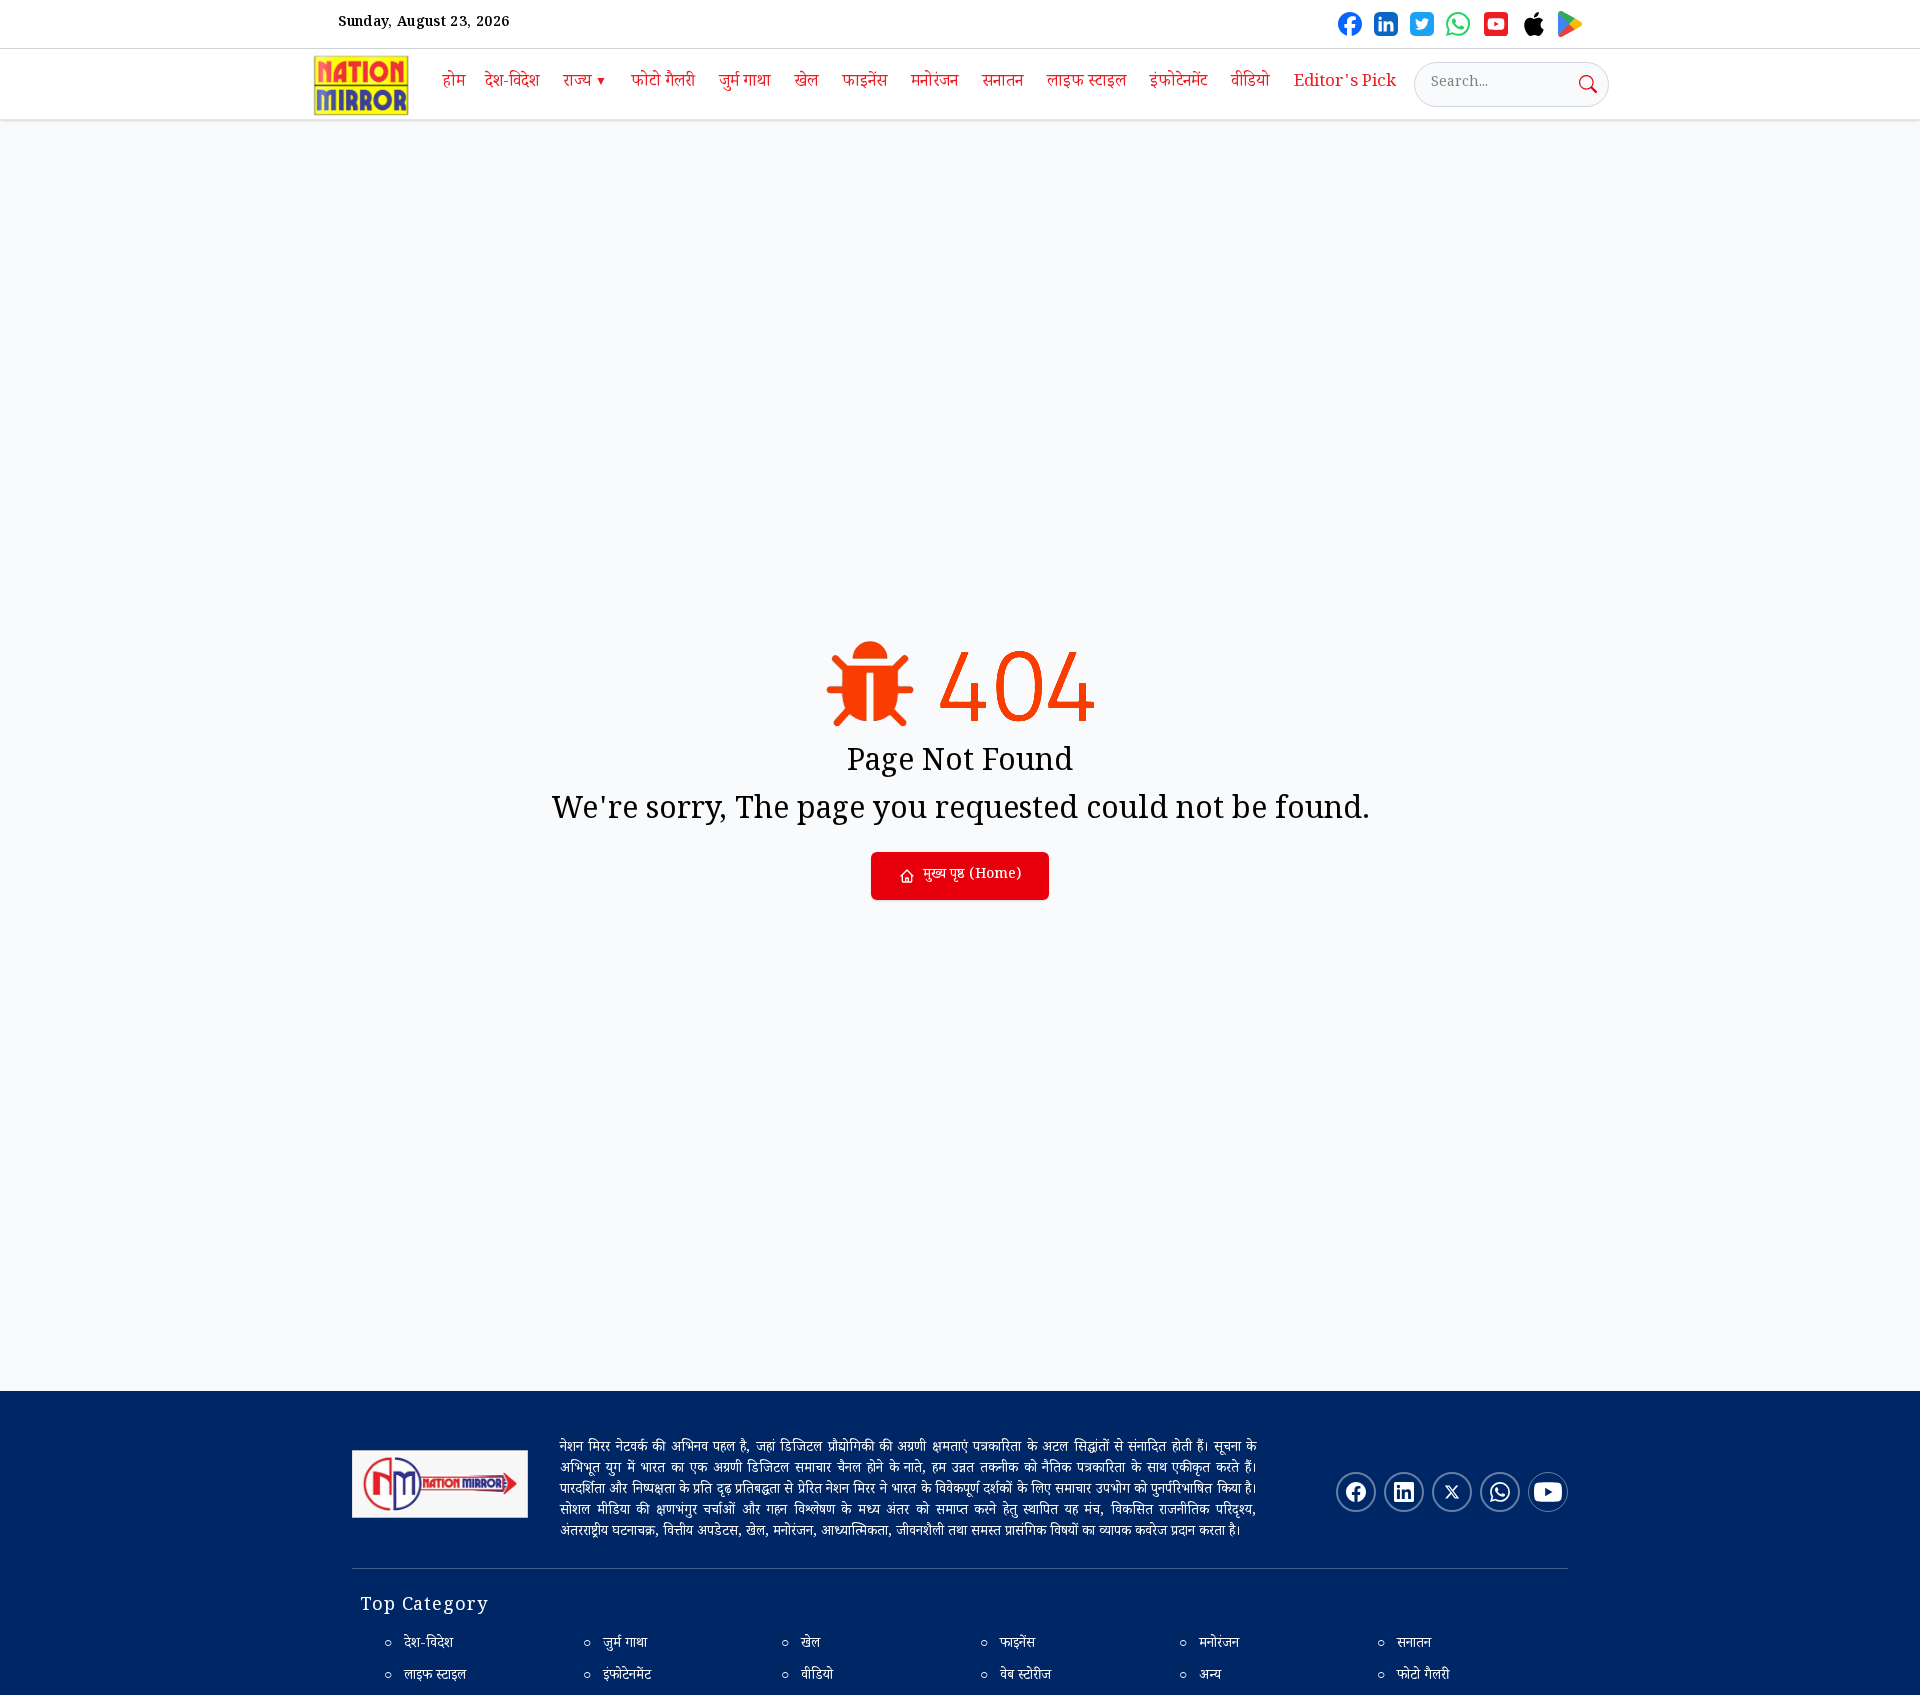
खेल (806, 83)
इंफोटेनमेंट (1178, 83)
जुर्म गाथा (745, 83)
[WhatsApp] (1458, 24)
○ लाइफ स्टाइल (425, 1677)
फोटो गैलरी (663, 83)
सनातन (1002, 83)
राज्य (585, 83)
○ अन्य (1200, 1677)
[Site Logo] (440, 1484)
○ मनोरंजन (1209, 1645)
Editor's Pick (1345, 83)
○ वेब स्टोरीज (1015, 1677)
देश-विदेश (512, 83)
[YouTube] (1496, 24)
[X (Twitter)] (1422, 24)
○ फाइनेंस (1007, 1645)
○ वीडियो (807, 1677)
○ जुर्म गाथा (615, 1645)
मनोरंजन (934, 83)
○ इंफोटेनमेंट (617, 1677)
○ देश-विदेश (418, 1645)
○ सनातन (1404, 1645)
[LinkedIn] (1386, 24)
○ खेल (800, 1645)
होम (454, 83)
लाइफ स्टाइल (1086, 83)
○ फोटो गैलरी (1413, 1677)
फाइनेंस (864, 83)
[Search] (1588, 84)
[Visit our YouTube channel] (1548, 1492)
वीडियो (1250, 83)
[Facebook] (1350, 24)
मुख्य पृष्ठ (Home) (972, 876)
